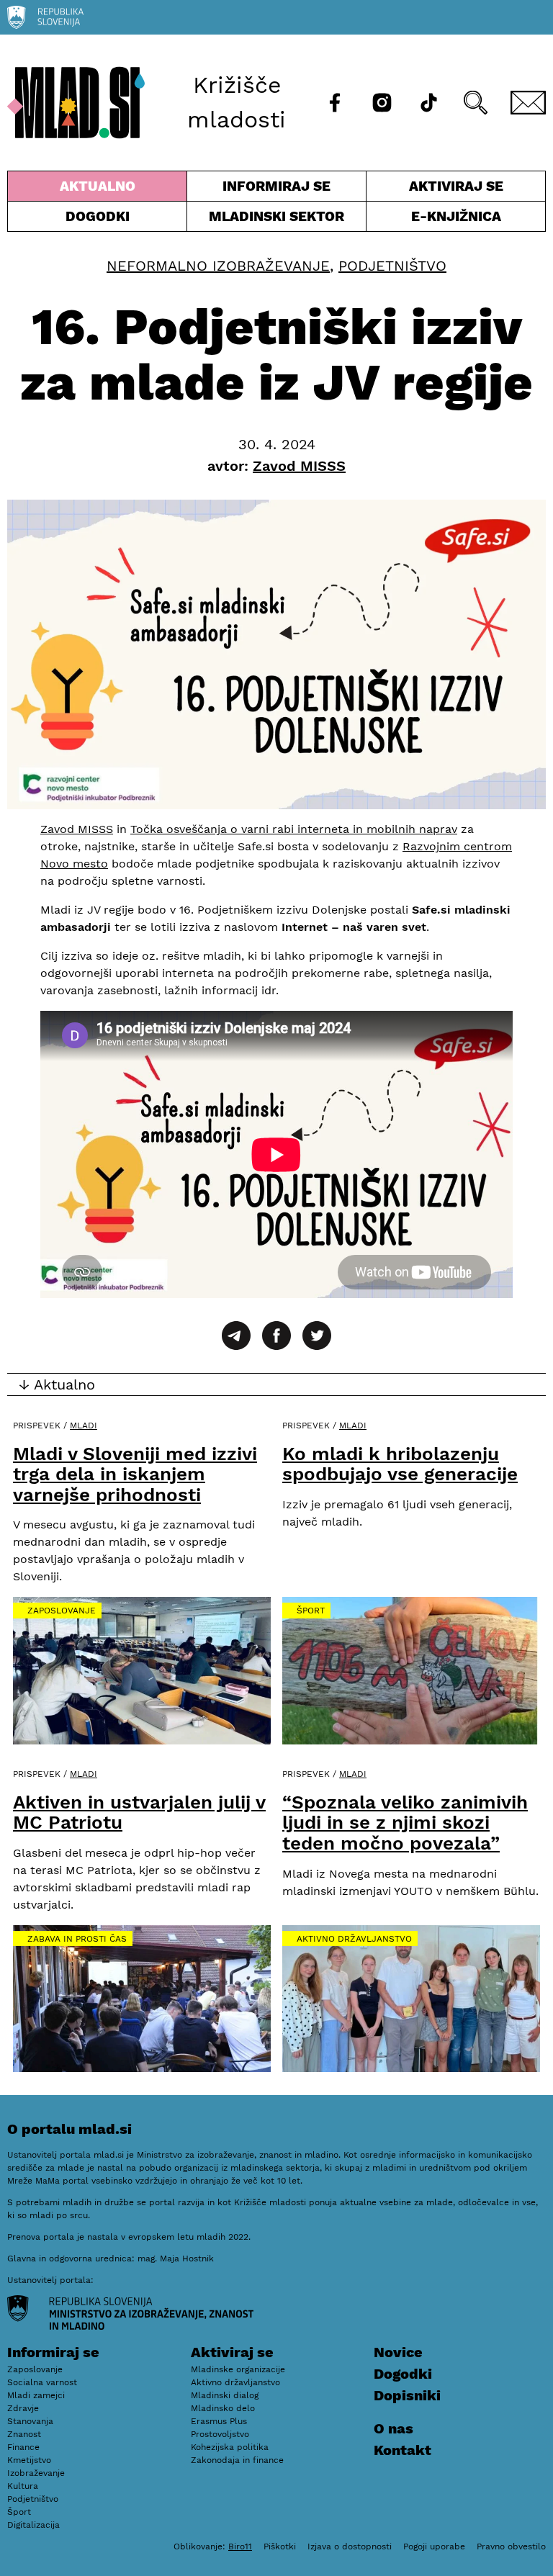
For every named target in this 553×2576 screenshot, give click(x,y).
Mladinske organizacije (238, 2369)
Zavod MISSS (77, 829)
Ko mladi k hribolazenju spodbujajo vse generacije (400, 1464)
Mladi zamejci (36, 2395)
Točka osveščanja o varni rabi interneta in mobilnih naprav (294, 829)
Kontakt (403, 2450)
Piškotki (280, 2546)
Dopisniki (407, 2395)
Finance (23, 2447)
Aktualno (100, 189)
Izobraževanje (36, 2473)
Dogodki (98, 216)
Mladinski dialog (225, 2395)
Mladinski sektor (276, 220)
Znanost (24, 2434)
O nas (394, 2428)
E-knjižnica (456, 216)
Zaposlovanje (62, 1611)
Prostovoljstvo (220, 2434)
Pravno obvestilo (511, 2546)
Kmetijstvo (29, 2460)
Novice (398, 2352)
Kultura (23, 2486)
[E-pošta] (528, 103)
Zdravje (23, 2408)
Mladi (84, 1426)
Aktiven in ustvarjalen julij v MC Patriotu (139, 1812)
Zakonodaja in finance (237, 2460)
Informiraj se (276, 189)
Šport (311, 1611)
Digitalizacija (33, 2525)
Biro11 (240, 2546)
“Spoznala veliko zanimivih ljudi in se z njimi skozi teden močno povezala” (405, 1823)
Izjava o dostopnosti (350, 2546)
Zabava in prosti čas (77, 1939)
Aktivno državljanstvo (354, 1939)
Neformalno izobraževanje (218, 266)
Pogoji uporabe (434, 2546)
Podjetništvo (392, 266)
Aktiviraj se (435, 189)
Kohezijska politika (230, 2447)
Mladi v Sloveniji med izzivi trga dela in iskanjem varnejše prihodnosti (135, 1474)
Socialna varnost (42, 2382)
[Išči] (476, 103)
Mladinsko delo (223, 2408)
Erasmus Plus (219, 2421)
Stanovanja (30, 2421)
